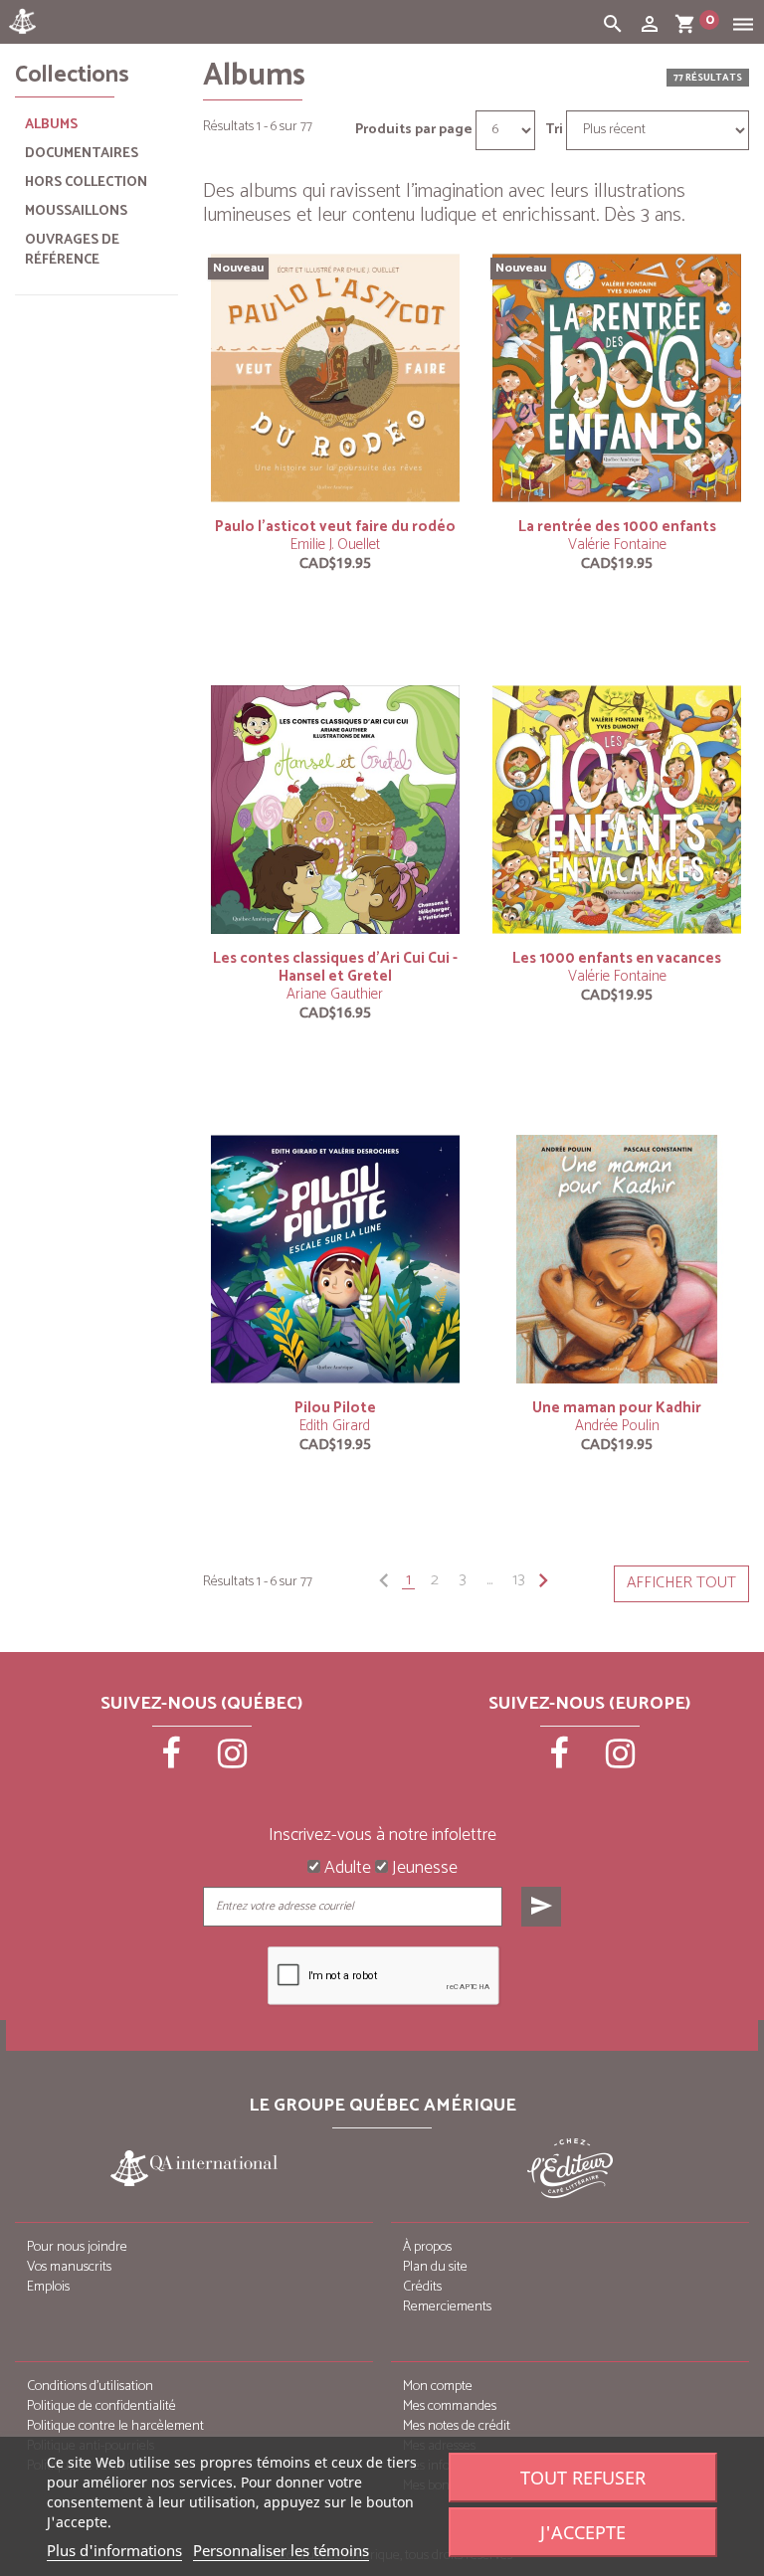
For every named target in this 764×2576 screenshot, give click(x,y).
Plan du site (435, 2267)
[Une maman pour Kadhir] (617, 1259)
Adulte (346, 1869)
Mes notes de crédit (457, 2426)
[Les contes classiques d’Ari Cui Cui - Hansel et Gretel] (335, 809)
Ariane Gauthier (335, 994)
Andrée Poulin (617, 1426)
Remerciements (447, 2307)
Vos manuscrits (69, 2267)
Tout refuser (583, 2478)
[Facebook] (173, 1760)
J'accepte (583, 2532)
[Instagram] (233, 1760)
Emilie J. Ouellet (335, 545)
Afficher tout (681, 1583)
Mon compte (438, 2387)
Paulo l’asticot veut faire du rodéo (335, 527)
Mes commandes (450, 2406)
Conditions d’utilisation (90, 2387)
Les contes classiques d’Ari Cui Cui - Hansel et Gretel (335, 967)
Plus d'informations (114, 2550)
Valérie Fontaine (617, 545)
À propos (427, 2247)
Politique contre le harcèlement (115, 2426)
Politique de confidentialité (101, 2406)
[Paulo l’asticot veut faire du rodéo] (335, 377)
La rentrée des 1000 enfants (617, 527)
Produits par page (414, 130)
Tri (554, 130)
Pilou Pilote (335, 1408)
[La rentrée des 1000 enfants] (617, 377)
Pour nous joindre (77, 2247)
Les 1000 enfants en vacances (617, 958)
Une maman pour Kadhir (617, 1408)
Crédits (422, 2287)
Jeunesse (423, 1869)
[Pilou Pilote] (335, 1259)
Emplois (48, 2287)
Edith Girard (335, 1426)
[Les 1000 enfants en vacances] (617, 809)
